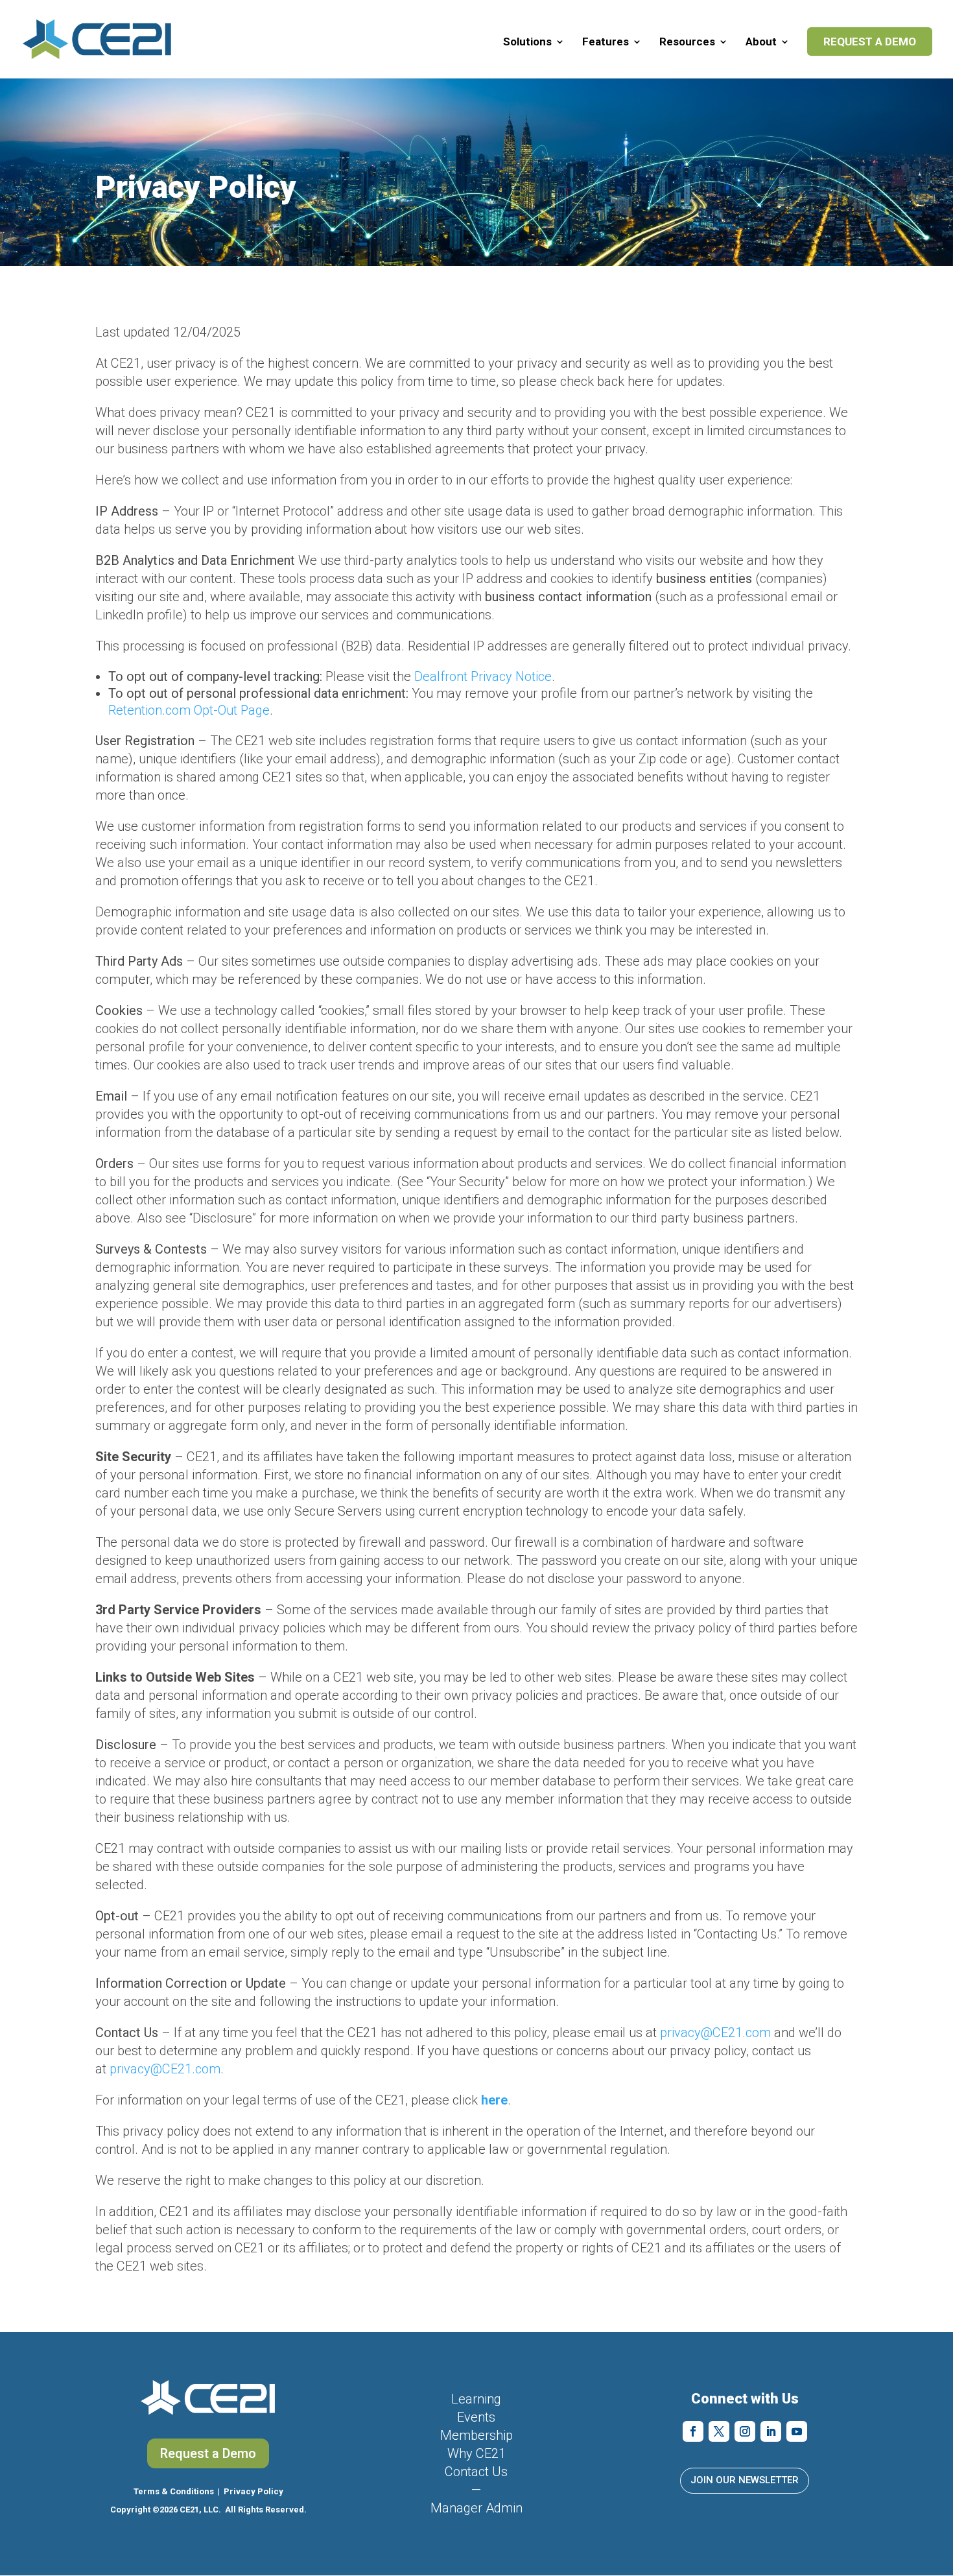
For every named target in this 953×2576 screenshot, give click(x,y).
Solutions (527, 42)
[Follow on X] (719, 2431)
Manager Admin (476, 2508)
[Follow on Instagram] (745, 2431)
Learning (476, 2399)
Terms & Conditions (174, 2491)
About (761, 42)
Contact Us (476, 2472)
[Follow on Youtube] (797, 2431)
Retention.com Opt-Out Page (189, 710)
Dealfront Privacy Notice (483, 676)
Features (606, 42)
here (494, 2100)
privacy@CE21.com (715, 2033)
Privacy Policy (253, 2491)
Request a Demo (870, 42)
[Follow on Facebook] (693, 2431)
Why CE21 (476, 2453)
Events (476, 2417)
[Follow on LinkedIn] (771, 2431)
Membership (476, 2435)
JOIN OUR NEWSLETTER (745, 2480)
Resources (687, 42)
